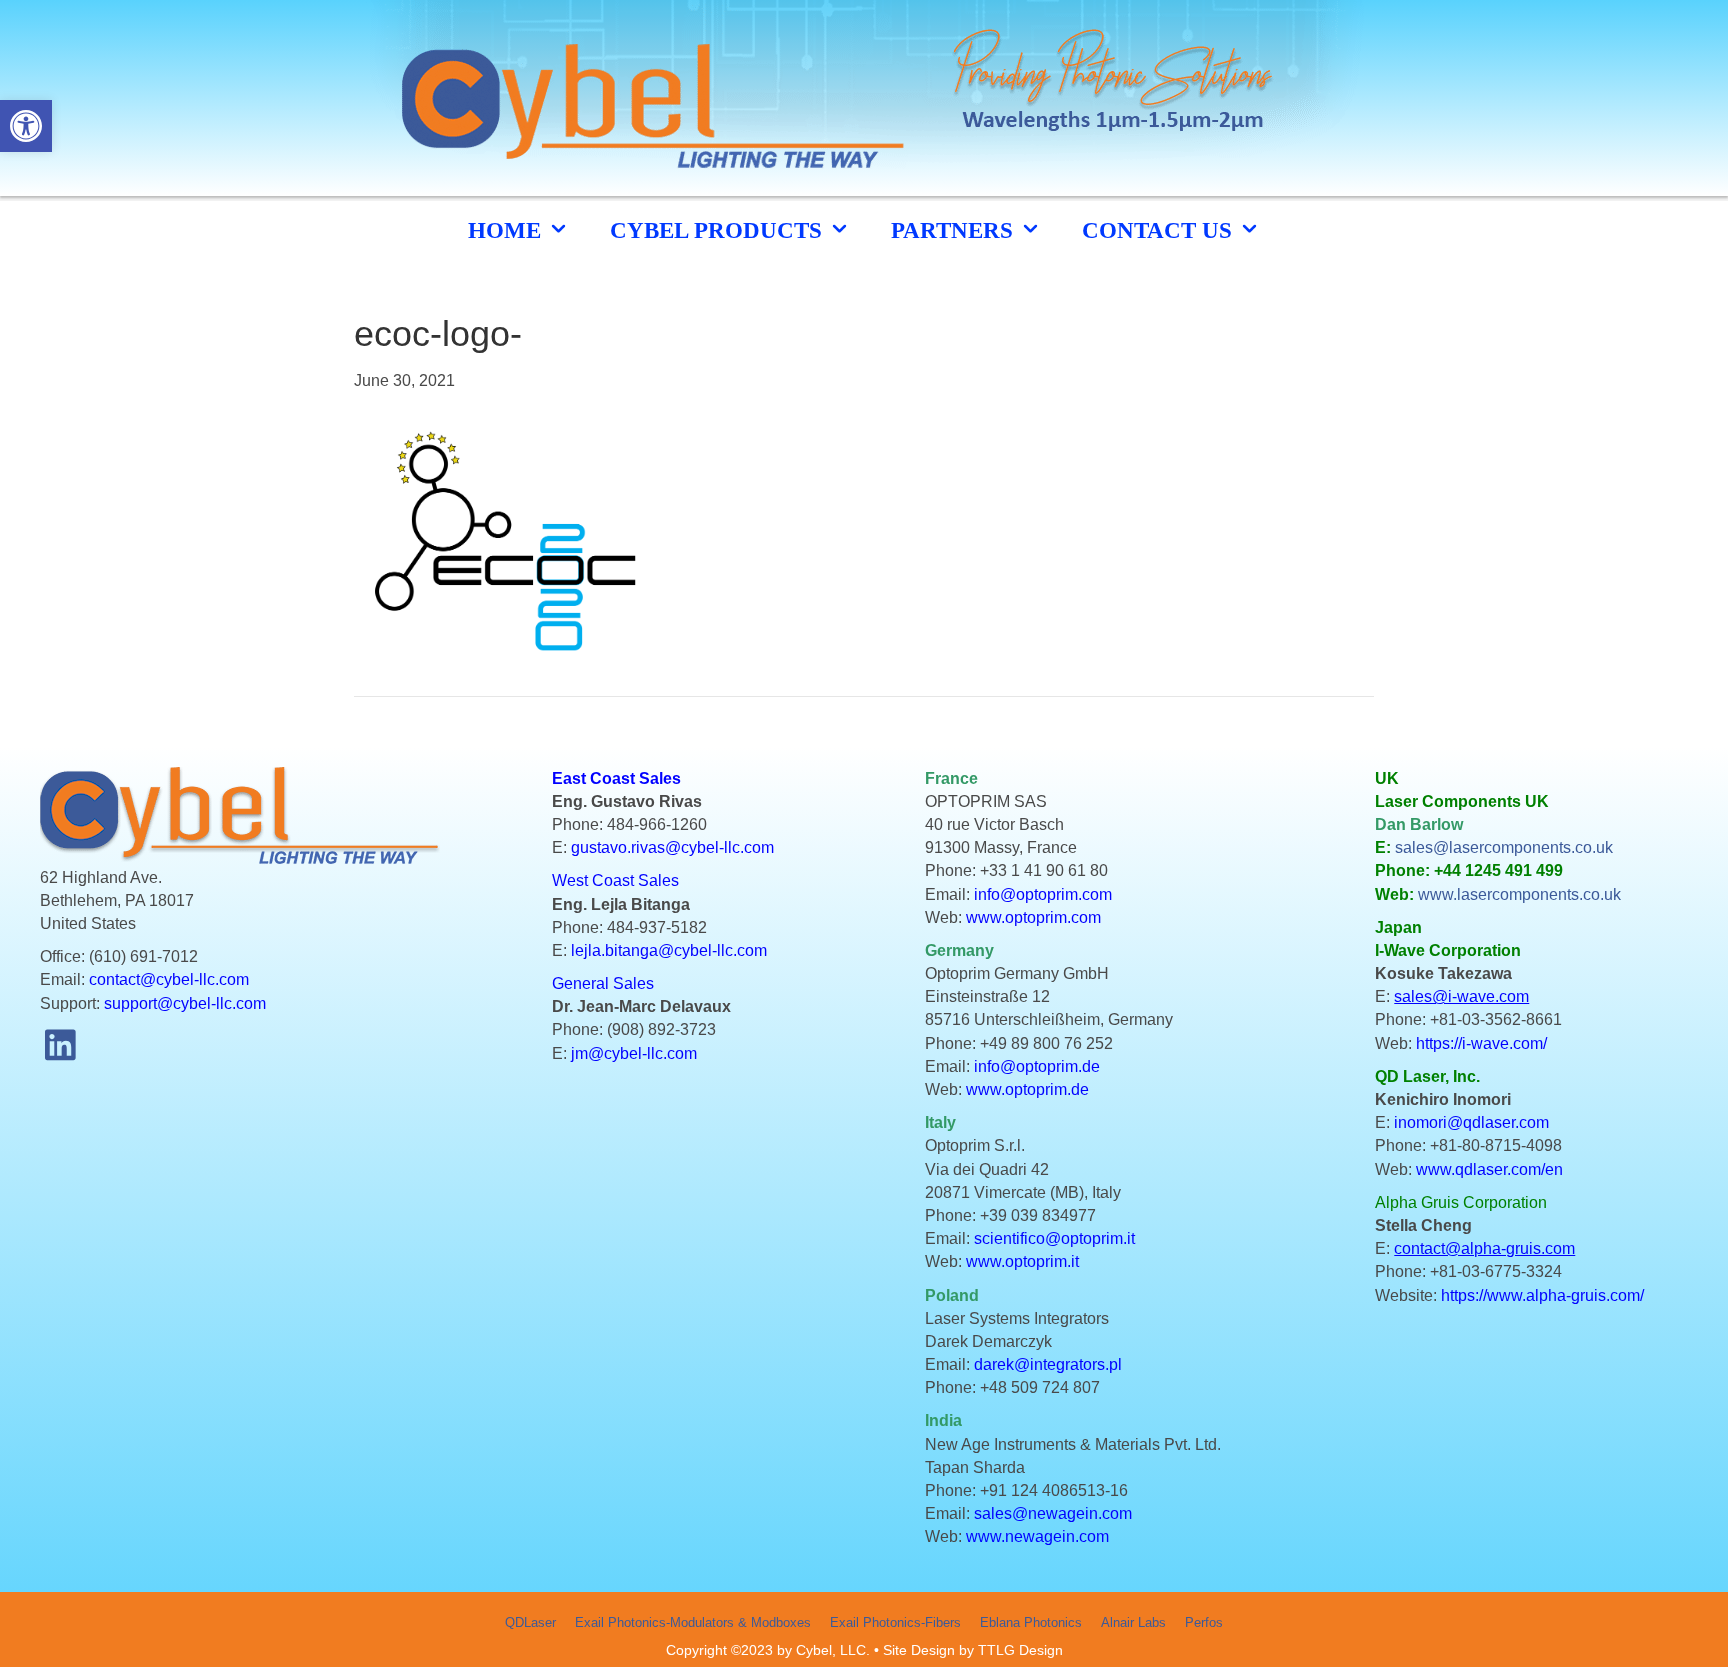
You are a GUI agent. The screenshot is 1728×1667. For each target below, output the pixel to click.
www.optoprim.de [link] (1027, 1089)
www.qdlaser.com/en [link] (1489, 1169)
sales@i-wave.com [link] (1461, 996)
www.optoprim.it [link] (1022, 1261)
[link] (26, 126)
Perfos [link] (1204, 1622)
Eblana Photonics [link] (1031, 1622)
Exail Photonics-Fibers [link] (895, 1622)
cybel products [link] (719, 230)
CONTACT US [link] (1160, 230)
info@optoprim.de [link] (1037, 1066)
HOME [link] (507, 230)
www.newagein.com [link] (1037, 1536)
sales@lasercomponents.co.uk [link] (1504, 847)
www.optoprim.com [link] (1033, 917)
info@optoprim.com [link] (1043, 894)
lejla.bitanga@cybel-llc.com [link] (669, 950)
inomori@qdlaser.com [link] (1471, 1122)
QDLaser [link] (530, 1622)
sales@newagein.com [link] (1053, 1513)
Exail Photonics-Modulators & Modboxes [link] (693, 1622)
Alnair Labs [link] (1133, 1622)
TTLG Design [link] (1020, 1650)
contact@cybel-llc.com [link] (169, 979)
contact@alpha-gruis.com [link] (1484, 1248)
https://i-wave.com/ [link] (1481, 1043)
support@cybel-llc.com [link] (185, 1003)
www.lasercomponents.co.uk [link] (1519, 894)
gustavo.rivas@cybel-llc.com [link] (672, 847)
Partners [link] (955, 230)
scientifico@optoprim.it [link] (1054, 1238)
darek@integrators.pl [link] (1048, 1364)
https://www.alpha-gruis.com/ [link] (1542, 1295)
